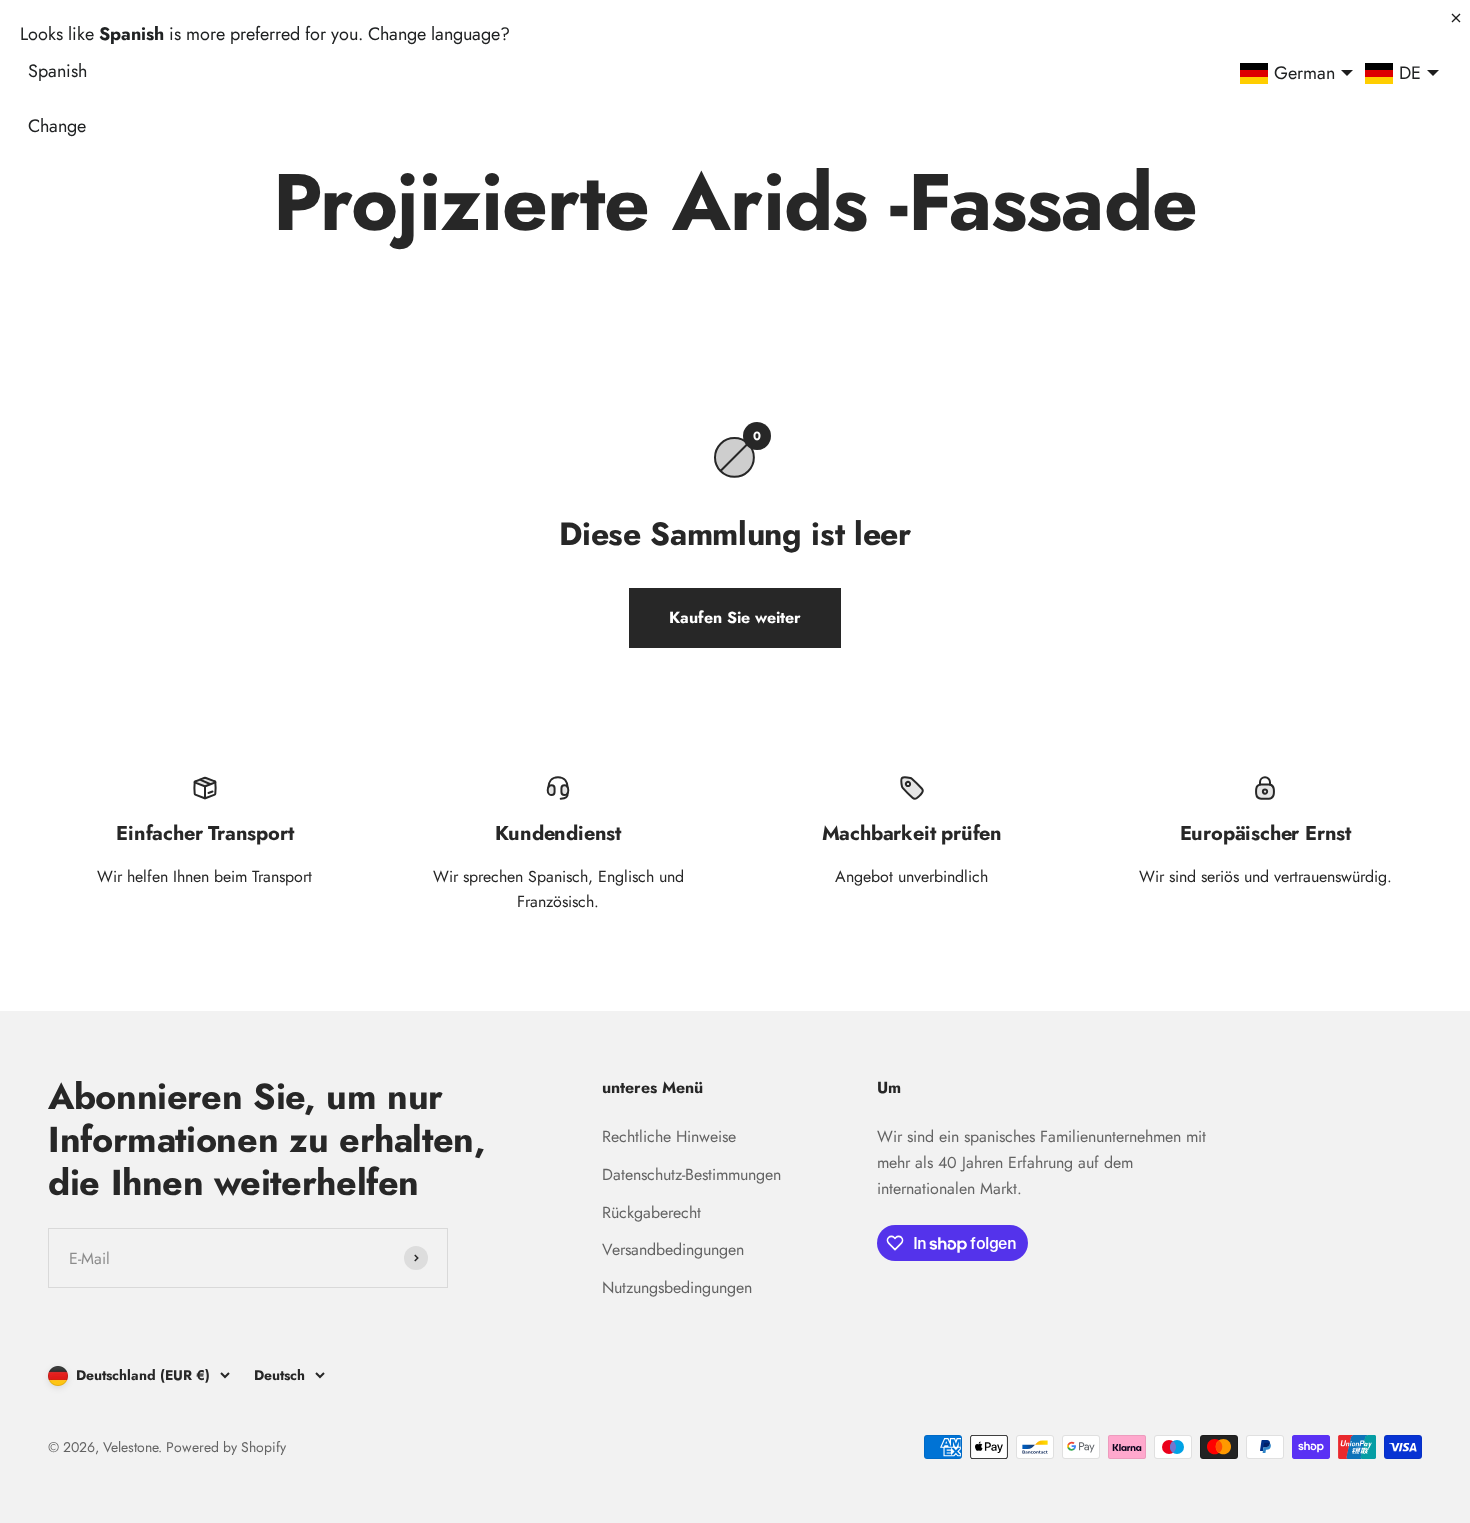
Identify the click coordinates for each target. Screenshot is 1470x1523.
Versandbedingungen (673, 1249)
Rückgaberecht (651, 1212)
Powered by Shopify (226, 1447)
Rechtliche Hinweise (669, 1136)
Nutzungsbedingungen (677, 1287)
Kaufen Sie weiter (735, 617)
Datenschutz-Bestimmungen (691, 1174)
